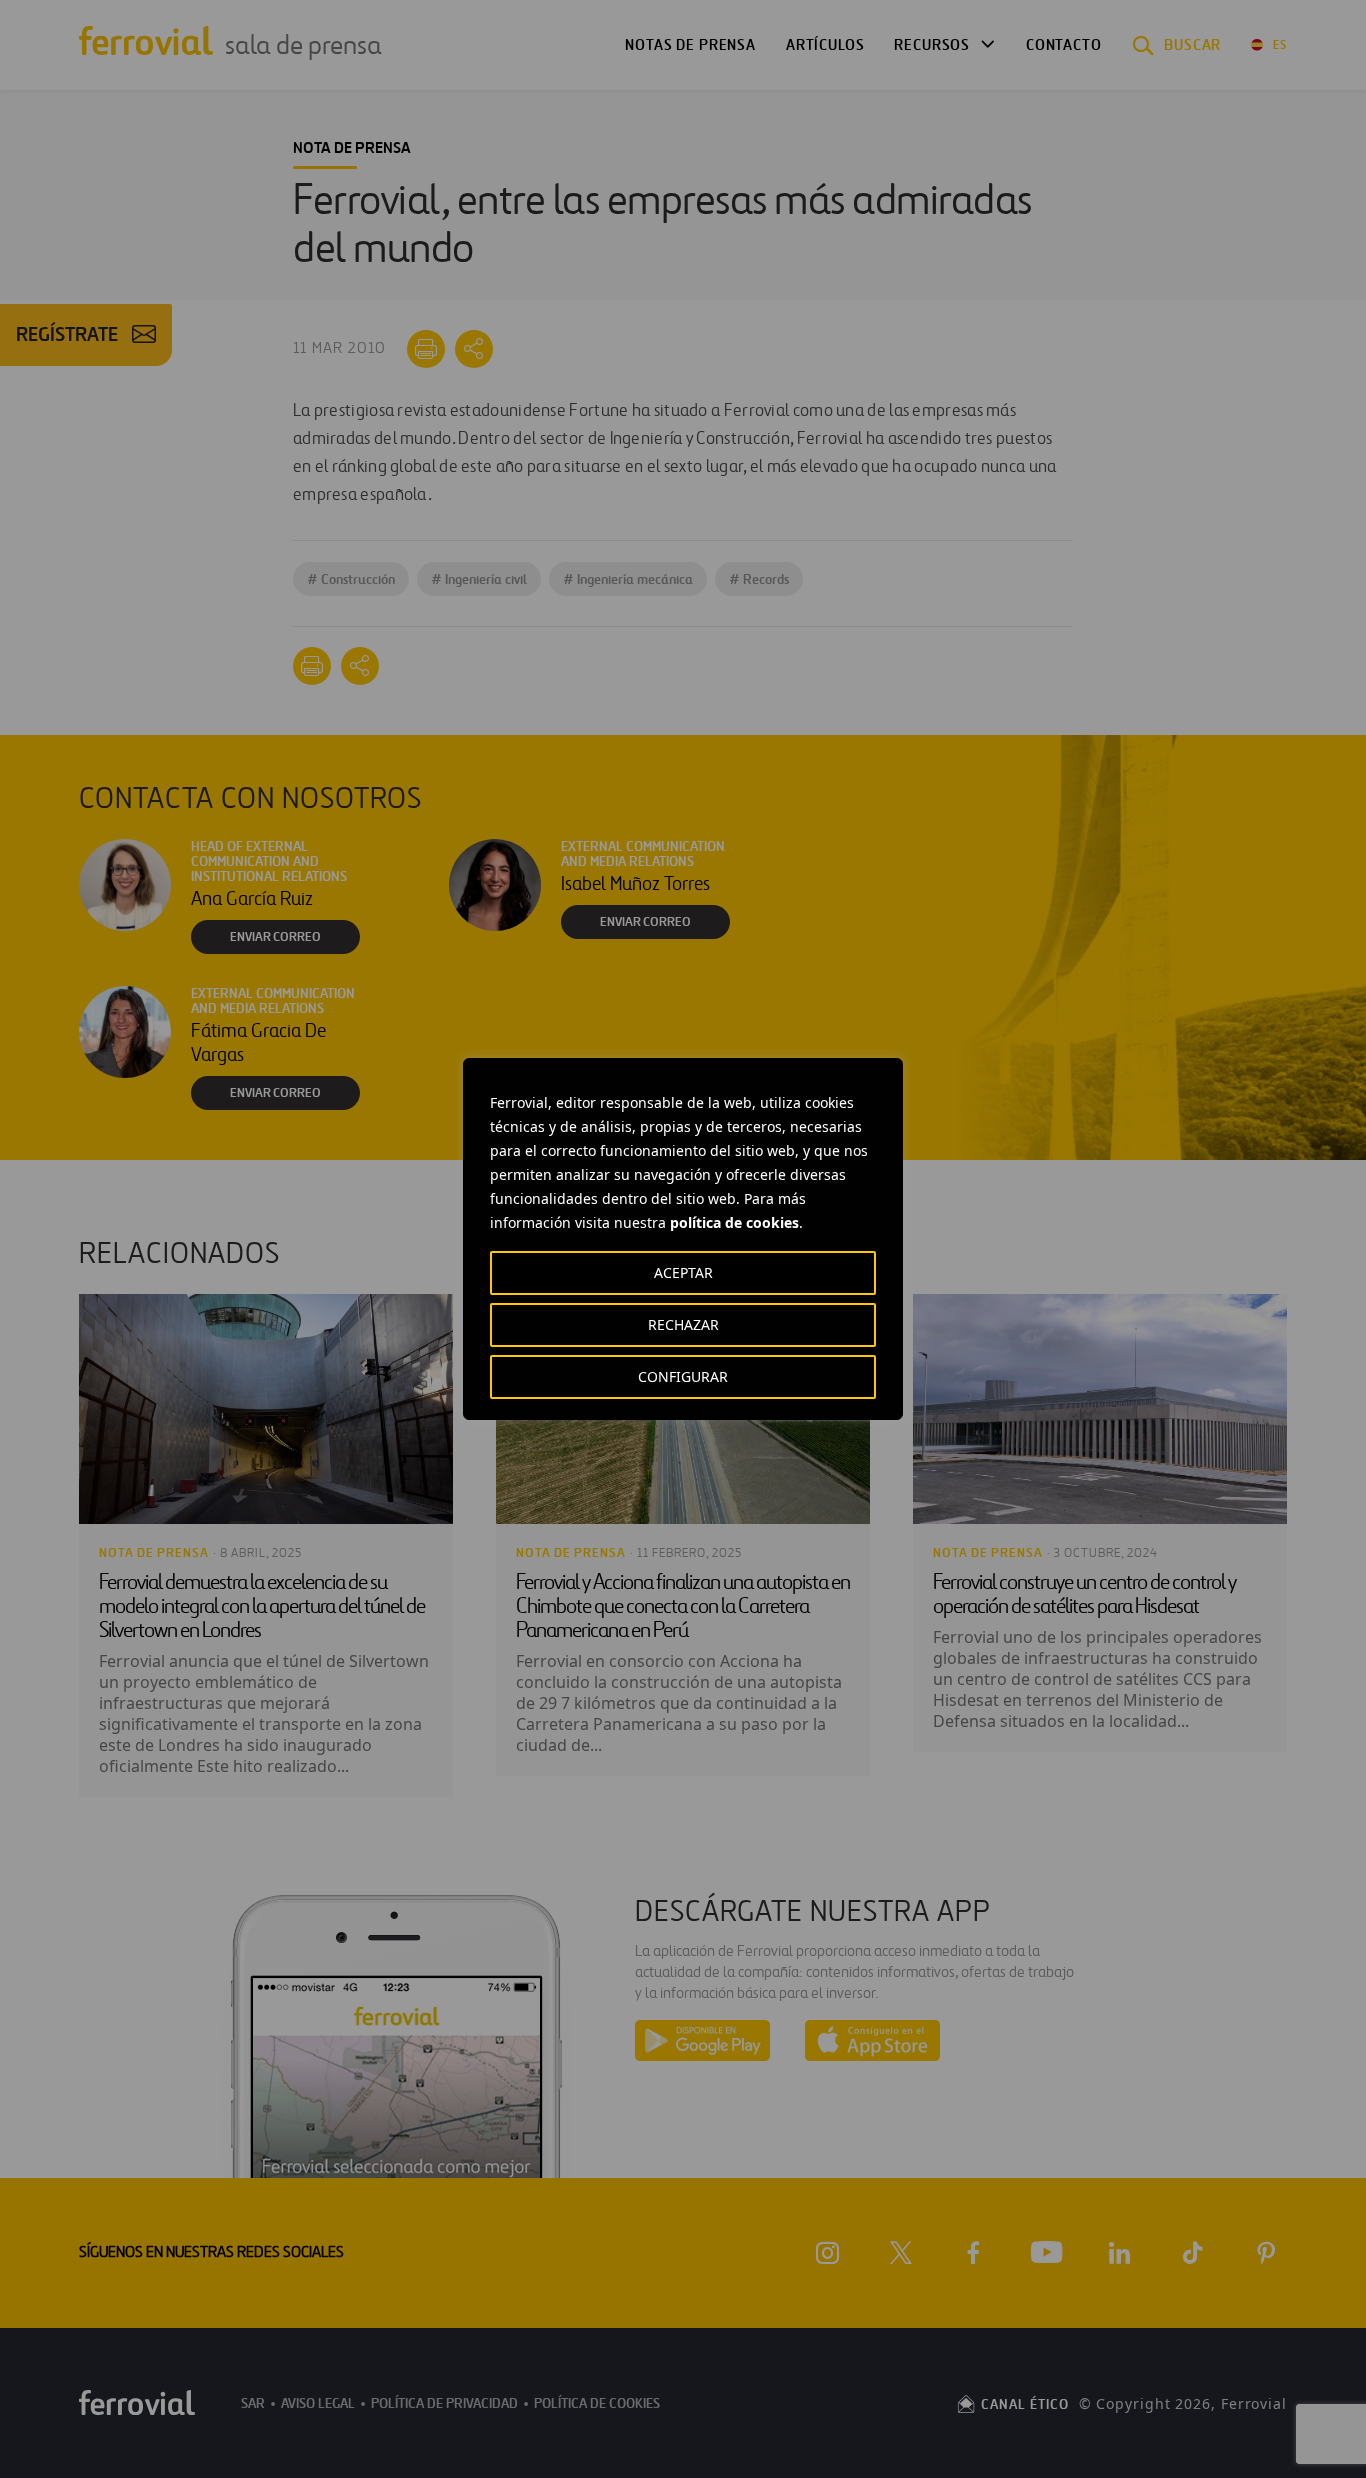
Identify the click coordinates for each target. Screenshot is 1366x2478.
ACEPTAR (683, 1272)
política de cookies (734, 1222)
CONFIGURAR (683, 1376)
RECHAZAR (683, 1324)
